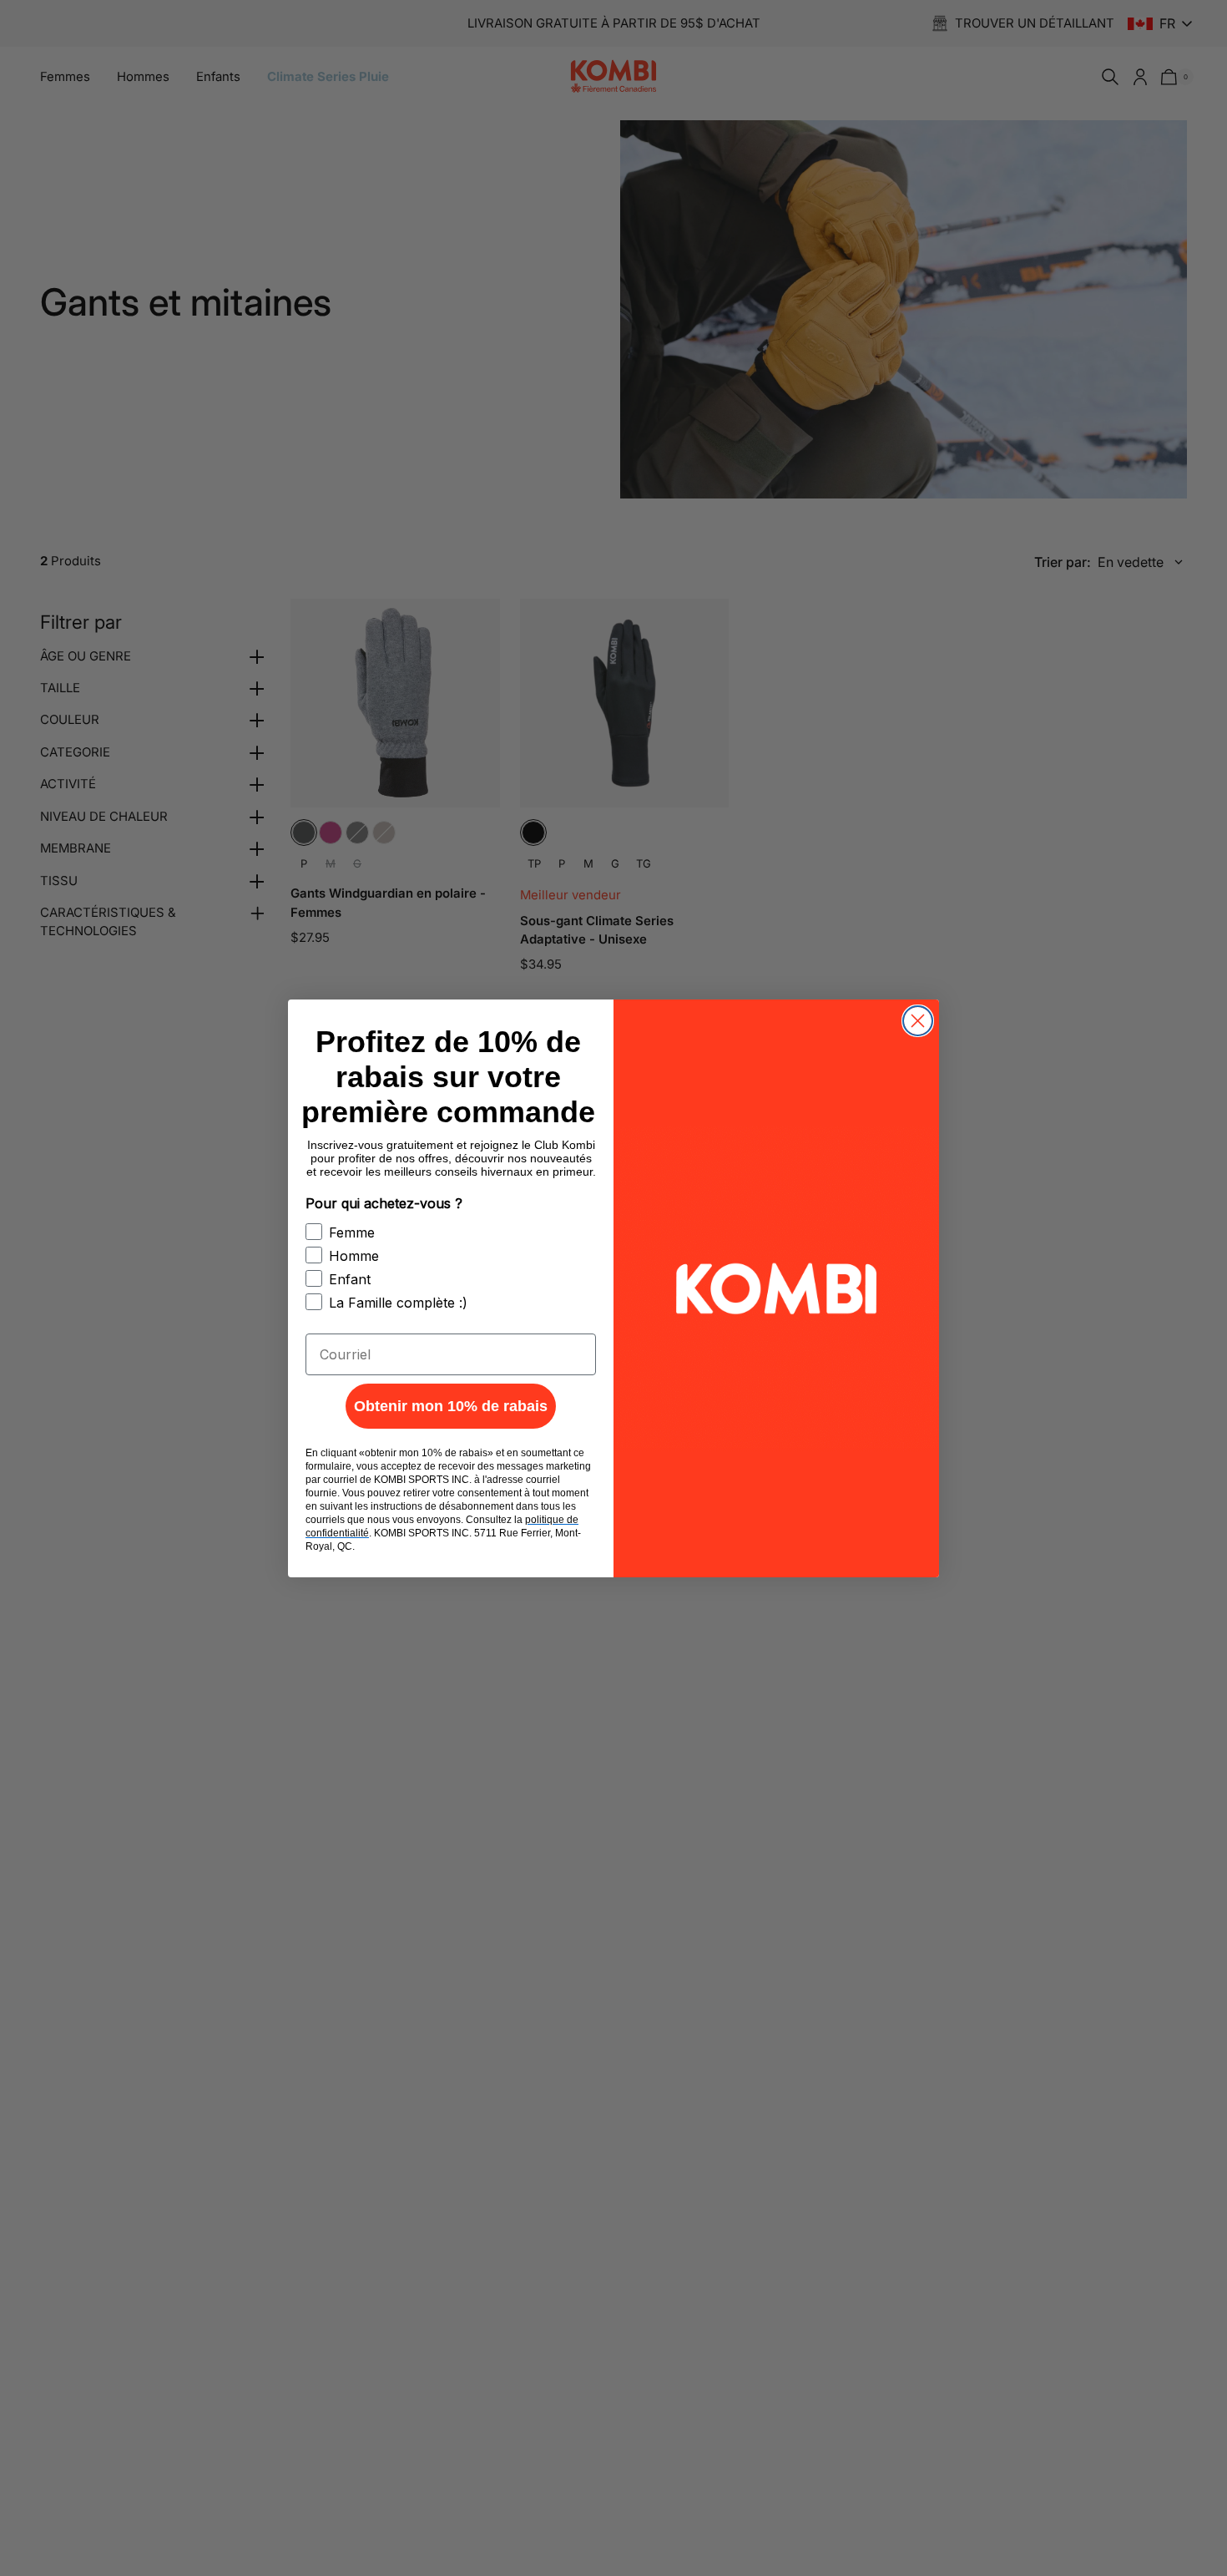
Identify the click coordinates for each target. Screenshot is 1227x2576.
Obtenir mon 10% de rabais (451, 1406)
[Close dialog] (918, 1021)
